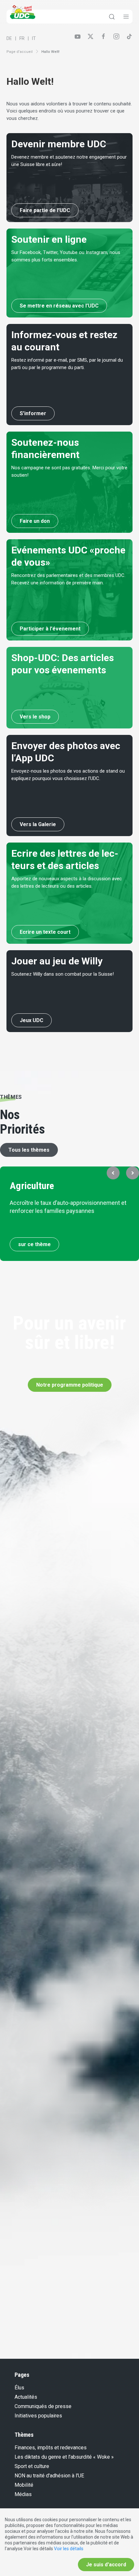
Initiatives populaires (38, 2416)
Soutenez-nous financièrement (45, 449)
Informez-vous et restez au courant (64, 341)
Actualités (26, 2397)
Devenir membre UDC (59, 144)
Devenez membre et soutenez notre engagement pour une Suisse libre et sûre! (69, 161)
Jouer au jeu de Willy (57, 961)
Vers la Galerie (38, 824)
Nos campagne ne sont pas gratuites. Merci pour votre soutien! (69, 471)
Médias (23, 2494)
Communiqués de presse (43, 2406)
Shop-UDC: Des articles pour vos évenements (63, 664)
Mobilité (24, 2485)
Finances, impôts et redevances (51, 2448)
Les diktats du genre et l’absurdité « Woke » (64, 2457)
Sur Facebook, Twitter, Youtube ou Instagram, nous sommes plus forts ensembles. (66, 256)
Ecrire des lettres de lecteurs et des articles (65, 859)
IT (34, 38)
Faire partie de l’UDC (45, 210)
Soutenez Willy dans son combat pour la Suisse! (63, 974)
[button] (113, 1173)
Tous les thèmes (29, 1150)
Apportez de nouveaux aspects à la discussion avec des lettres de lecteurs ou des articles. (67, 882)
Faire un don (35, 521)
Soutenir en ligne (49, 239)
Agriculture (32, 1186)
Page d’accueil (20, 52)
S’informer (33, 413)
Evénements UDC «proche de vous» (68, 556)
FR (22, 38)
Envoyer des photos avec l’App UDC (66, 752)
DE (9, 38)
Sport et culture (32, 2466)
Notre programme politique (70, 1385)
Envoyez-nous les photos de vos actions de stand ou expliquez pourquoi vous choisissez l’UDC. (68, 775)
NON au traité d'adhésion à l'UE (49, 2476)
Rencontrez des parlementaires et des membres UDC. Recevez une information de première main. (68, 579)
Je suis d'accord (106, 2565)
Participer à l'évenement (50, 629)
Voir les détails (69, 2549)
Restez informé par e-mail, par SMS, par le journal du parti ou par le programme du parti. (67, 364)
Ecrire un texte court (45, 932)
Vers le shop (35, 717)
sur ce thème (34, 1244)
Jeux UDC (32, 1020)
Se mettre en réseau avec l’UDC (59, 306)
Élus (19, 2388)
